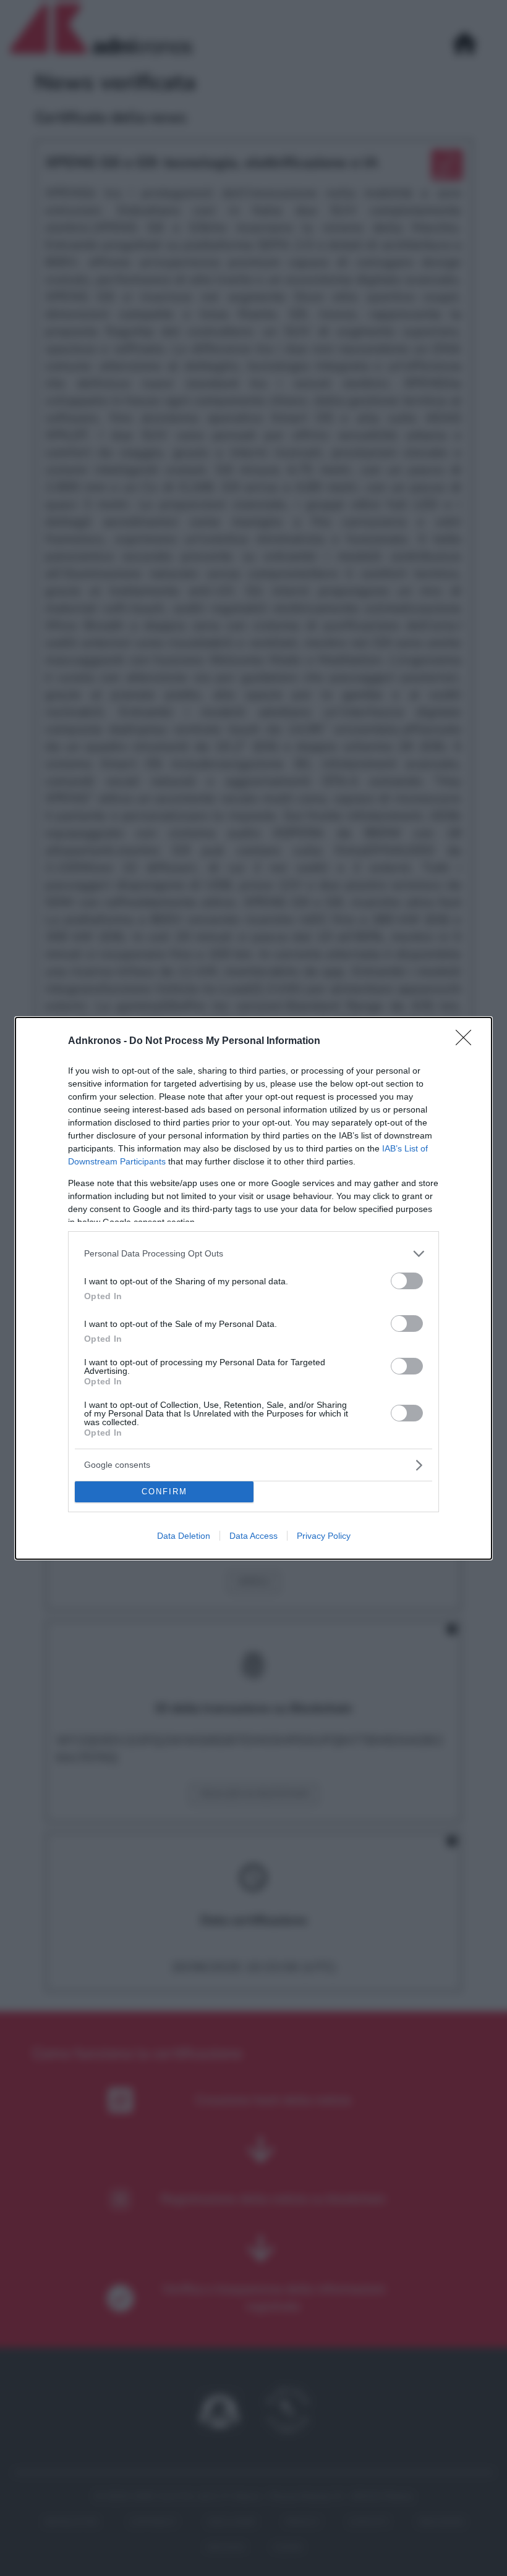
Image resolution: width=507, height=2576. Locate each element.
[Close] (467, 1042)
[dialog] (253, 1288)
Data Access (253, 1536)
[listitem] (253, 1254)
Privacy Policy (324, 1536)
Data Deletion (184, 1536)
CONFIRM (164, 1492)
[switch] (407, 1281)
